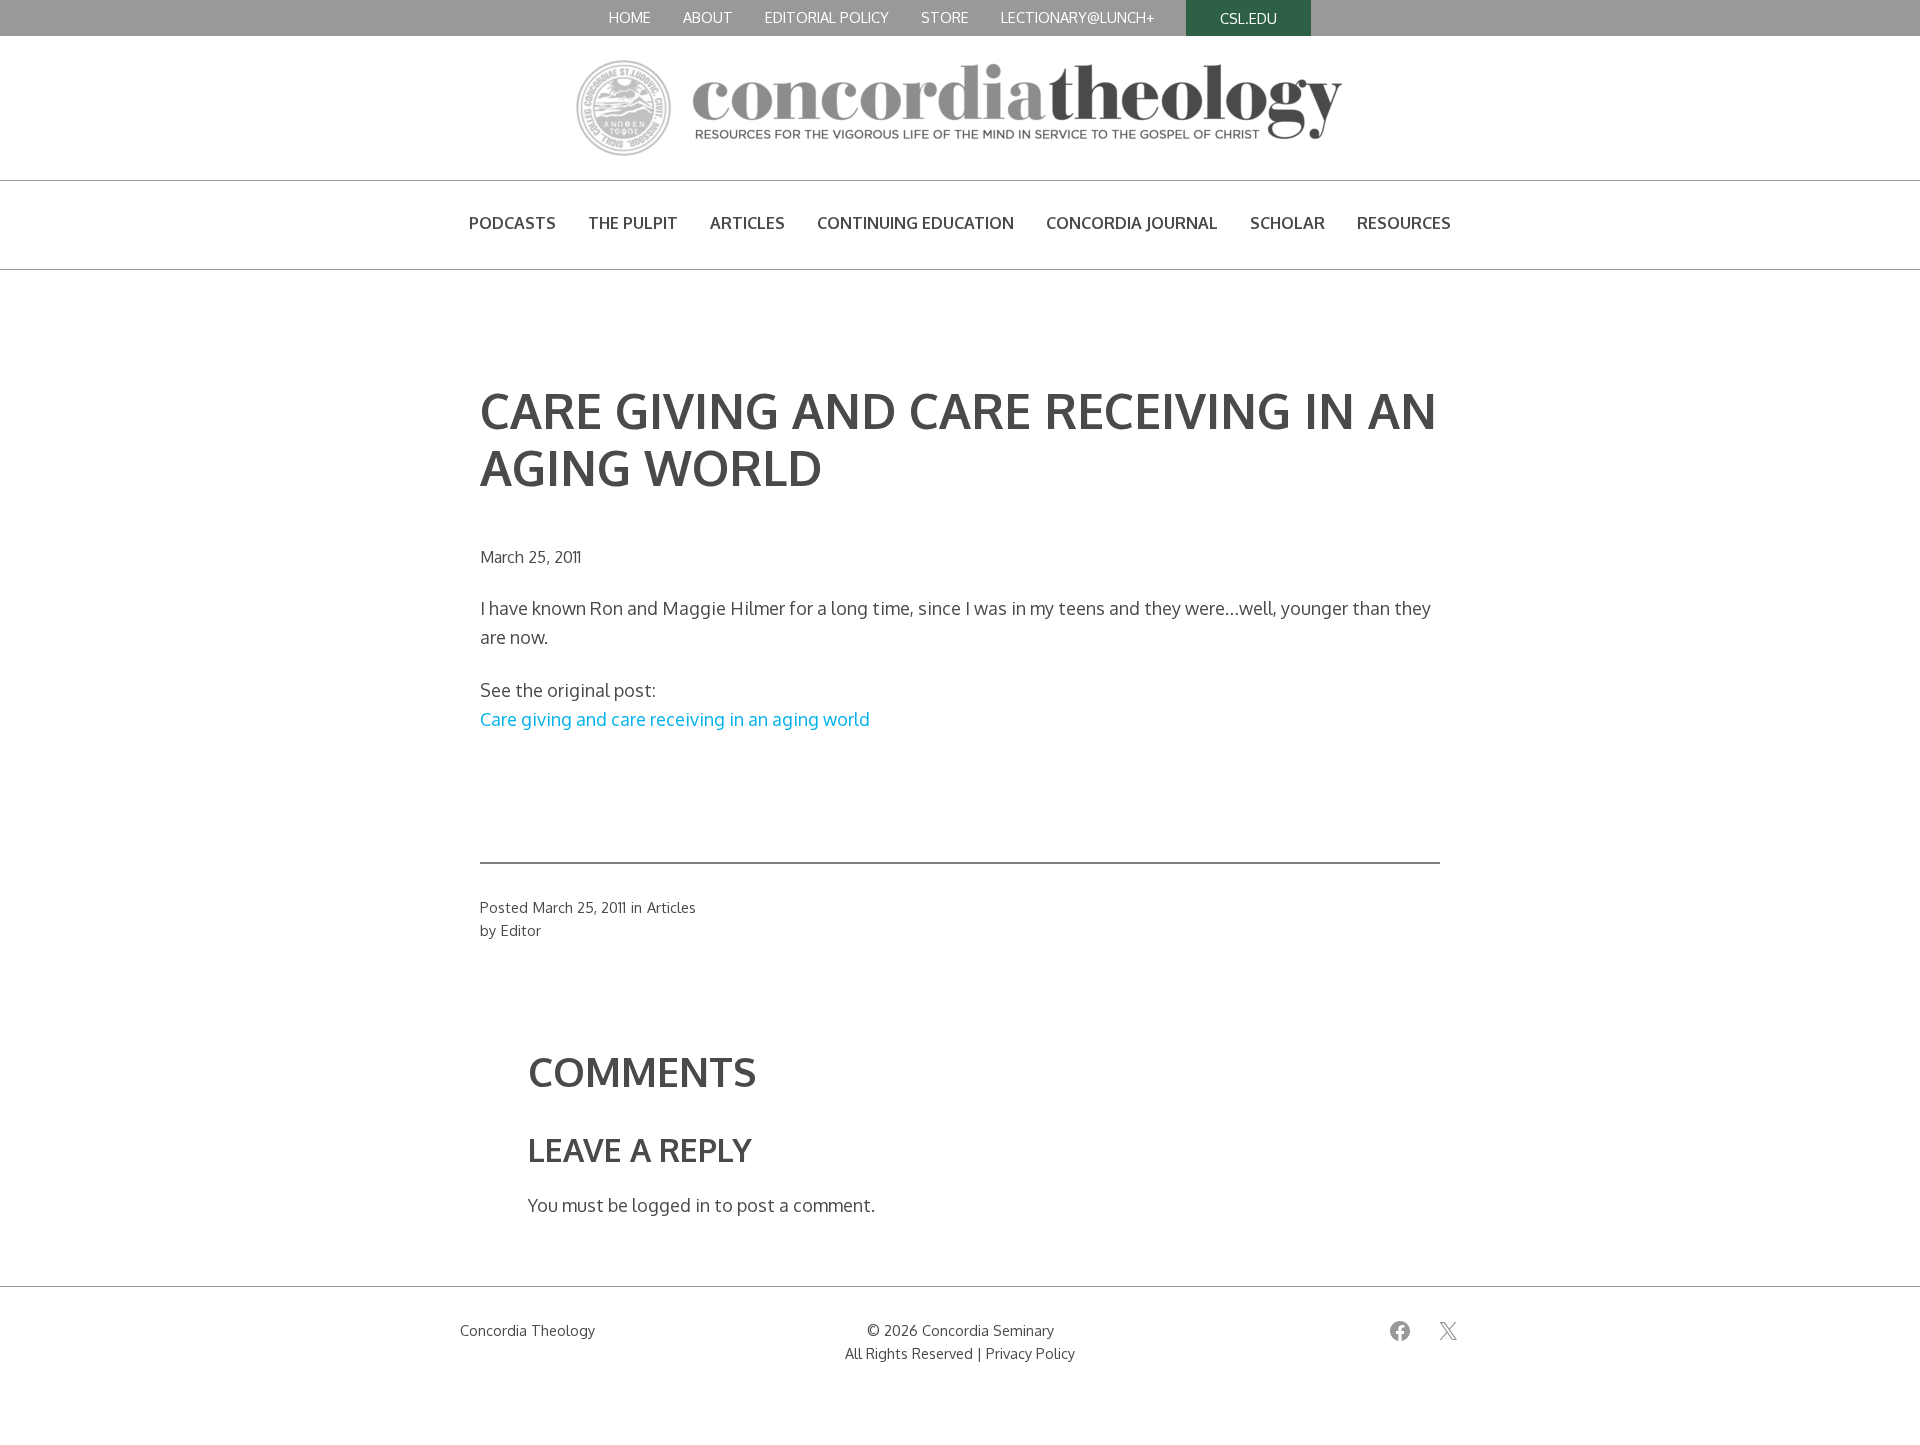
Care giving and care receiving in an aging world (675, 719)
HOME (630, 17)
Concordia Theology (527, 1330)
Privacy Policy (1030, 1353)
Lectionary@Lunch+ (1077, 17)
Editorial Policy (827, 17)
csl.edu (1248, 18)
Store (945, 17)
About (708, 17)
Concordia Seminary (988, 1330)
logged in (671, 1205)
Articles (671, 907)
